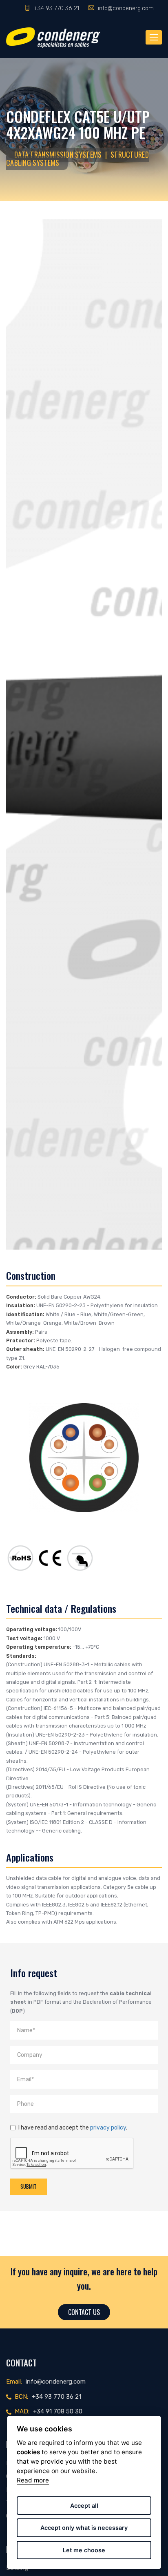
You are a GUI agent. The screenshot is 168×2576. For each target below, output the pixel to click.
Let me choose (84, 2550)
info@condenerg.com (126, 8)
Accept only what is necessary (84, 2528)
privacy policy (108, 2127)
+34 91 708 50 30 (58, 2411)
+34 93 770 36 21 (56, 8)
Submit (29, 2186)
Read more (33, 2480)
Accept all (84, 2506)
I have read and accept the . (73, 2127)
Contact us (84, 2312)
